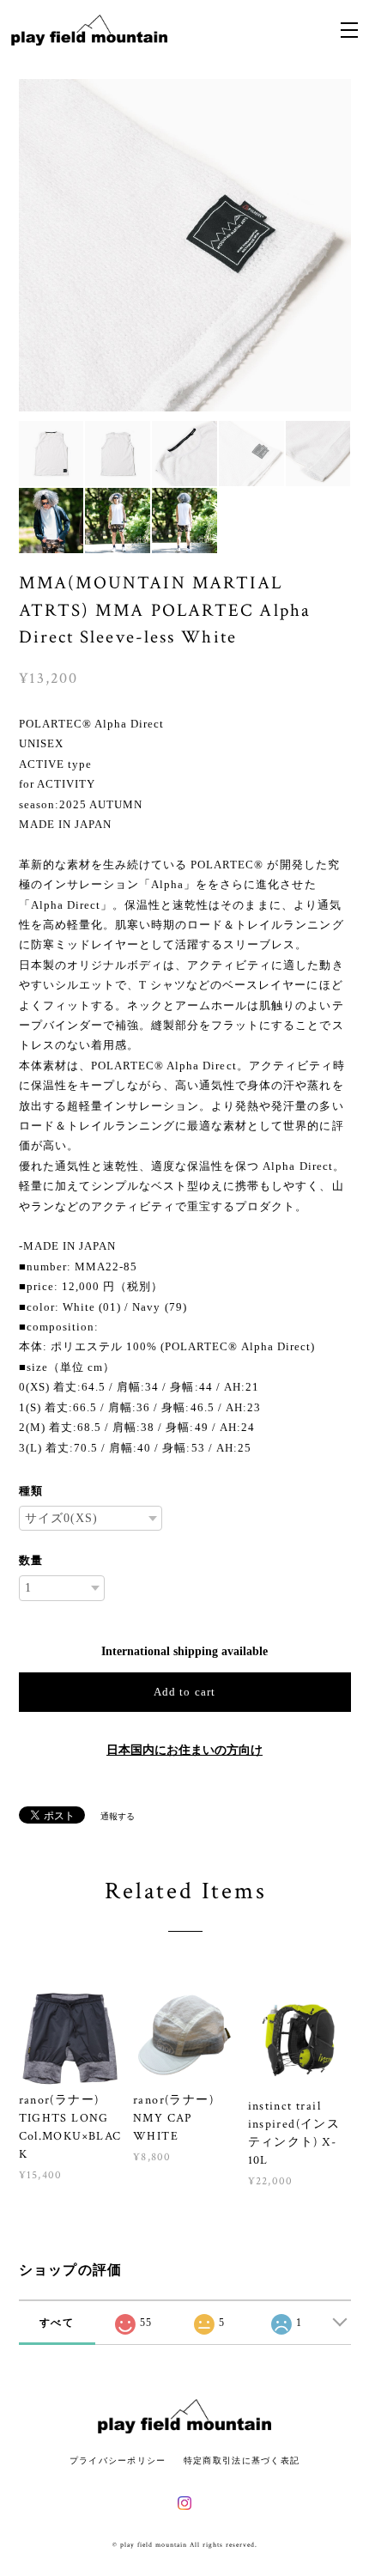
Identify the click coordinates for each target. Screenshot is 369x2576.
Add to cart (184, 1692)
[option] (185, 245)
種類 (31, 1491)
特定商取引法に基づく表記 (242, 2460)
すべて (57, 2323)
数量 (31, 1560)
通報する (118, 1816)
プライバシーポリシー (118, 2460)
